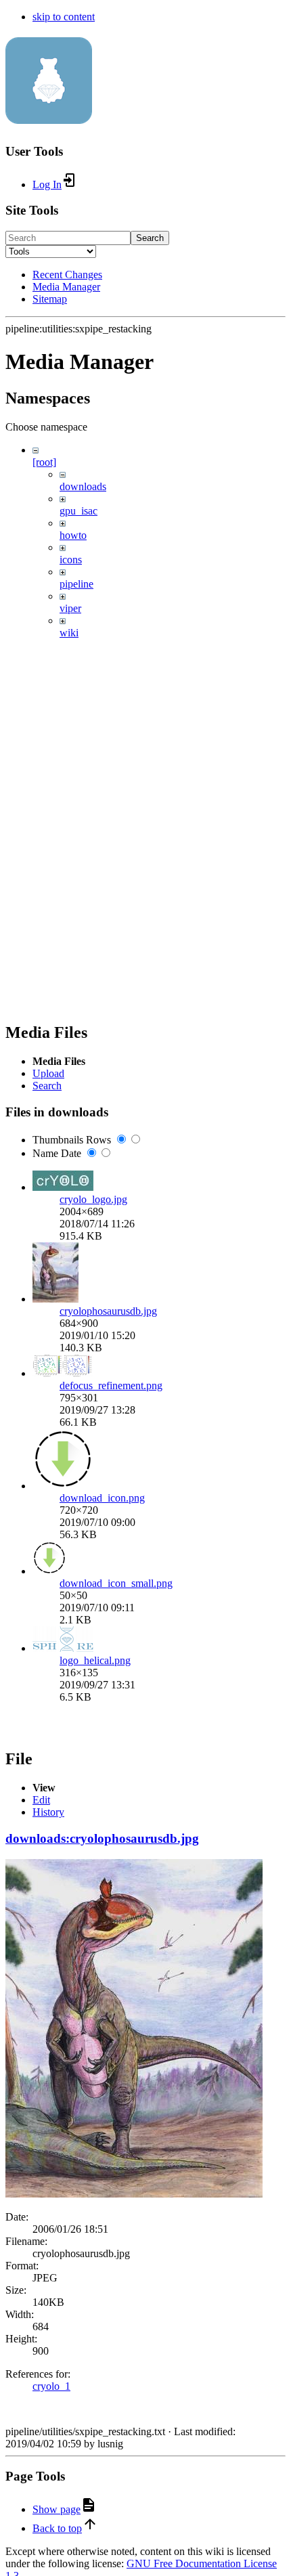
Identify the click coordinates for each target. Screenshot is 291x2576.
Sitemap (50, 299)
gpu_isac (79, 511)
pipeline (76, 584)
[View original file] (134, 2194)
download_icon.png (102, 1498)
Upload (48, 1073)
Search (150, 238)
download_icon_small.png (116, 1583)
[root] (44, 462)
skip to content (64, 17)
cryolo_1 (51, 2386)
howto (73, 535)
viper (70, 608)
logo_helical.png (95, 1660)
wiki (69, 633)
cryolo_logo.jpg (93, 1199)
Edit (41, 1800)
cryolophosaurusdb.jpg (108, 1311)
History (48, 1812)
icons (71, 560)
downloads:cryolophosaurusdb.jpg (102, 1838)
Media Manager (66, 287)
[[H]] (49, 116)
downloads (83, 486)
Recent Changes (67, 275)
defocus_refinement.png (111, 1385)
